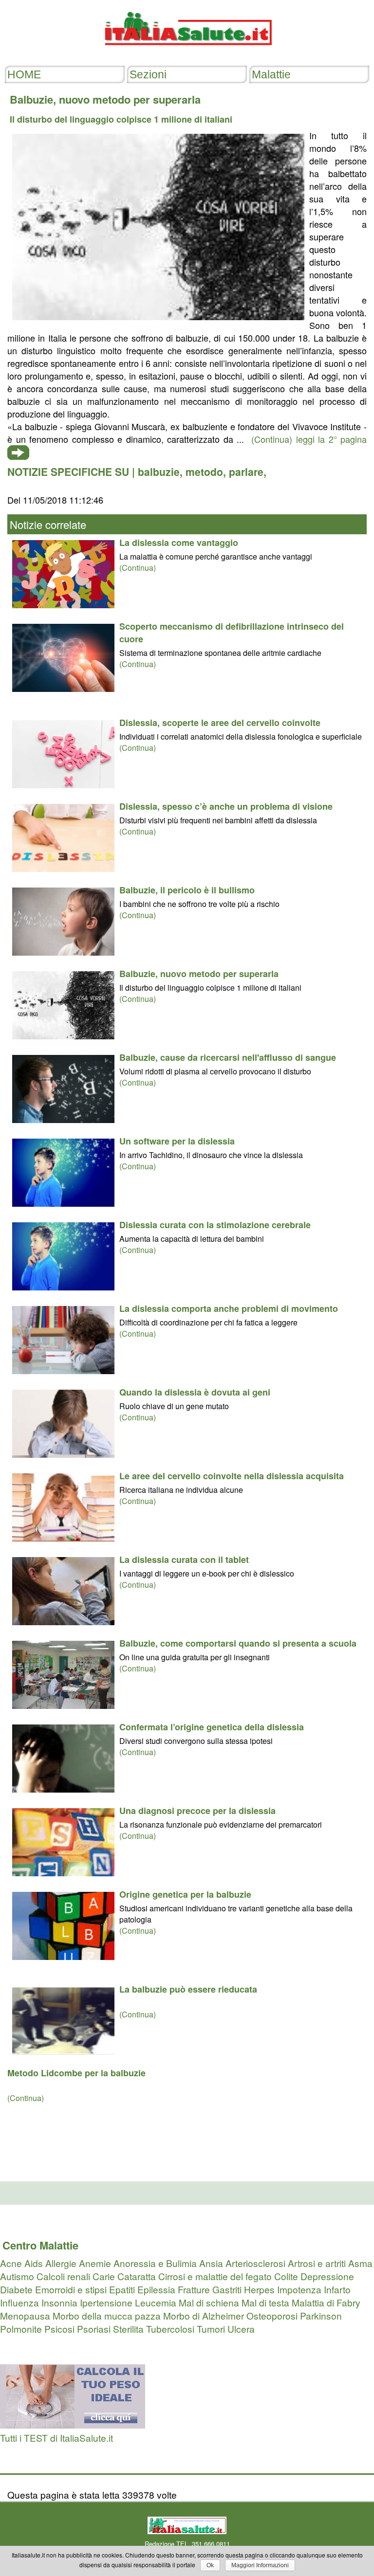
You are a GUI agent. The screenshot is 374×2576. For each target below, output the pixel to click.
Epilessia (156, 2289)
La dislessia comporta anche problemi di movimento (229, 1308)
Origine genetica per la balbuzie (185, 1894)
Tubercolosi (170, 2329)
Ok (210, 2565)
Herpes (259, 2289)
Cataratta (137, 2276)
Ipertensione (106, 2302)
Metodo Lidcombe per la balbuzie (76, 2073)
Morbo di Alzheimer (204, 2315)
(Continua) (138, 568)
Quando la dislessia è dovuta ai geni (195, 1392)
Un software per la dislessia (177, 1141)
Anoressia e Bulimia (155, 2263)
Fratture (194, 2289)
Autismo (17, 2276)
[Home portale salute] (187, 54)
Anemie (95, 2263)
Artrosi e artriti (317, 2263)
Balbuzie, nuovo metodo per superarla (199, 974)
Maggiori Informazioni (260, 2565)
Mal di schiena (209, 2302)
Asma (360, 2263)
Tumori (211, 2329)
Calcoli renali (63, 2276)
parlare (246, 472)
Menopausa (25, 2315)
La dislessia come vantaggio (179, 543)
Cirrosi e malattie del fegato (215, 2276)
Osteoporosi (272, 2315)
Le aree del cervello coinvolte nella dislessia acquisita (232, 1476)
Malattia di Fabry (326, 2302)
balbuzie (159, 472)
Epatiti (122, 2289)
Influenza (19, 2302)
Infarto (337, 2289)
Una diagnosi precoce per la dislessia (197, 1811)
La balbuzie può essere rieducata (188, 1989)
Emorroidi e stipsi (71, 2289)
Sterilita (128, 2329)
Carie (104, 2276)
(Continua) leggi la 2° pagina (309, 439)
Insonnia (59, 2302)
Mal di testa (265, 2302)
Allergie (61, 2263)
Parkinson (321, 2315)
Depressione (327, 2276)
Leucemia (156, 2302)
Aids (34, 2263)
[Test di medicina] (73, 2424)
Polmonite (21, 2329)
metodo (204, 472)
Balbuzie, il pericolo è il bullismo (187, 890)
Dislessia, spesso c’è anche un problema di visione (226, 806)
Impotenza (299, 2289)
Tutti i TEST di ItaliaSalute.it (56, 2438)
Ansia (211, 2263)
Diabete (16, 2289)
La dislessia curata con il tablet (184, 1560)
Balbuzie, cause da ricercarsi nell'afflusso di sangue (228, 1057)
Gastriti (227, 2289)
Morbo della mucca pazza (107, 2315)
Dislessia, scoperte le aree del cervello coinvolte (220, 723)
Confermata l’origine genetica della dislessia (212, 1727)
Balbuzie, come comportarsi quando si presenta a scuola (238, 1643)
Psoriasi (94, 2329)
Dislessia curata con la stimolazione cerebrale (215, 1225)
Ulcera (241, 2329)
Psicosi (59, 2329)
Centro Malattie (40, 2245)
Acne (11, 2263)
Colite (286, 2276)
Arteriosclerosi (255, 2263)
